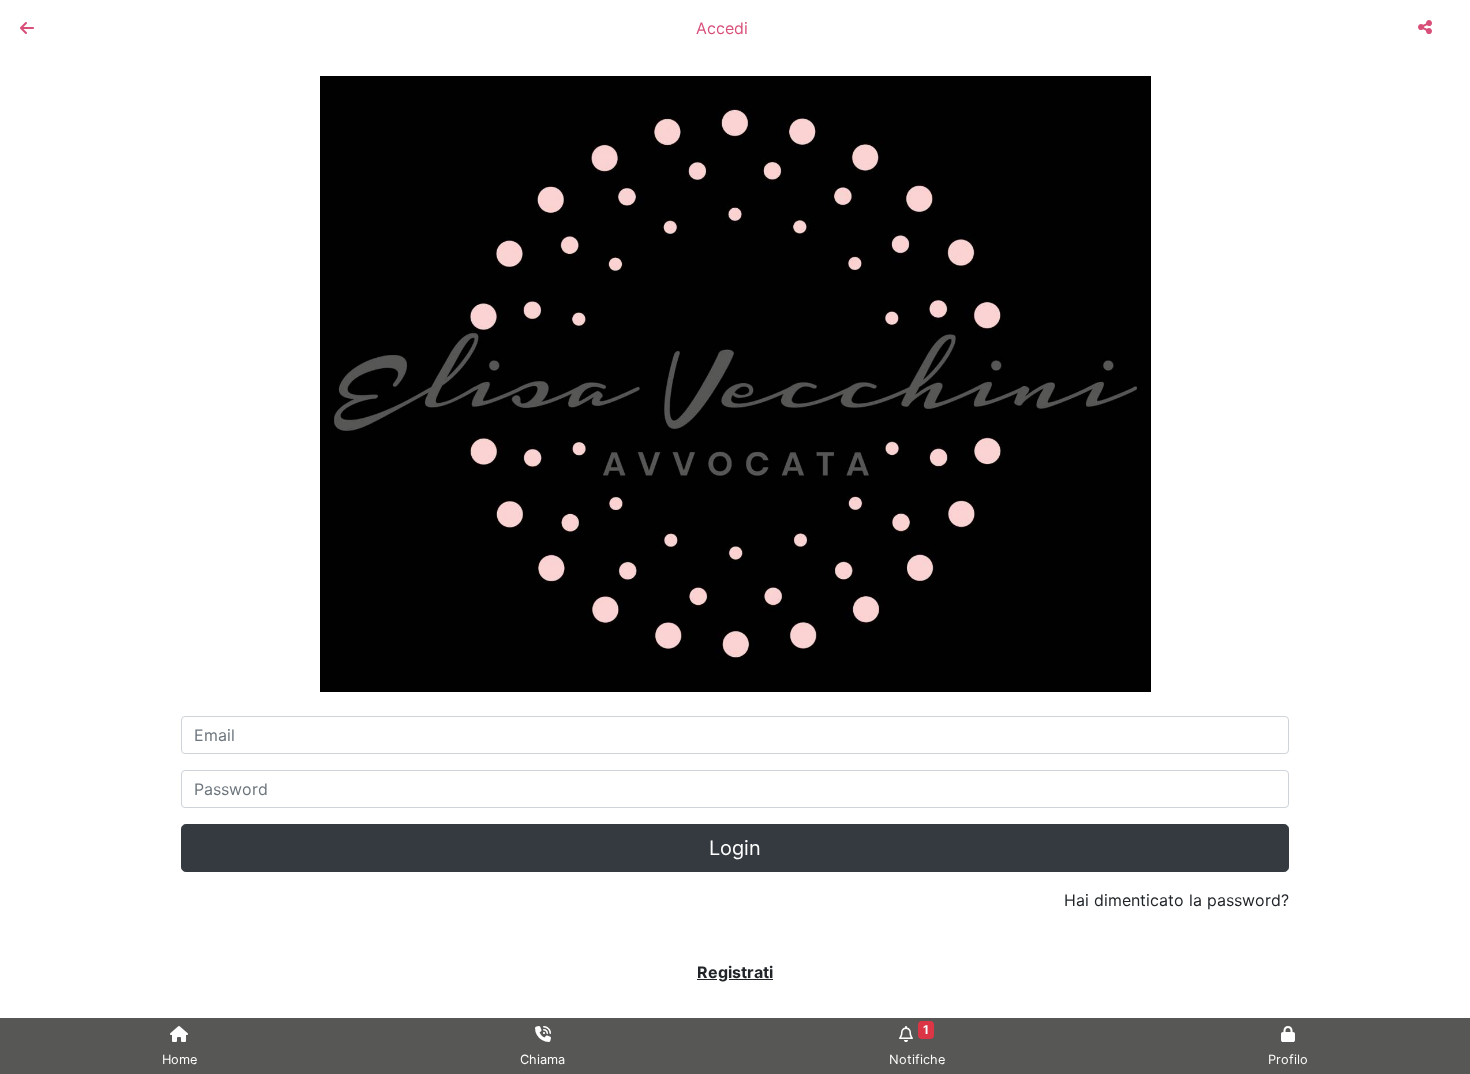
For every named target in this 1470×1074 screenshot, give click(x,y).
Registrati (735, 972)
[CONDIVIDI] (1427, 27)
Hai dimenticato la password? (1176, 900)
